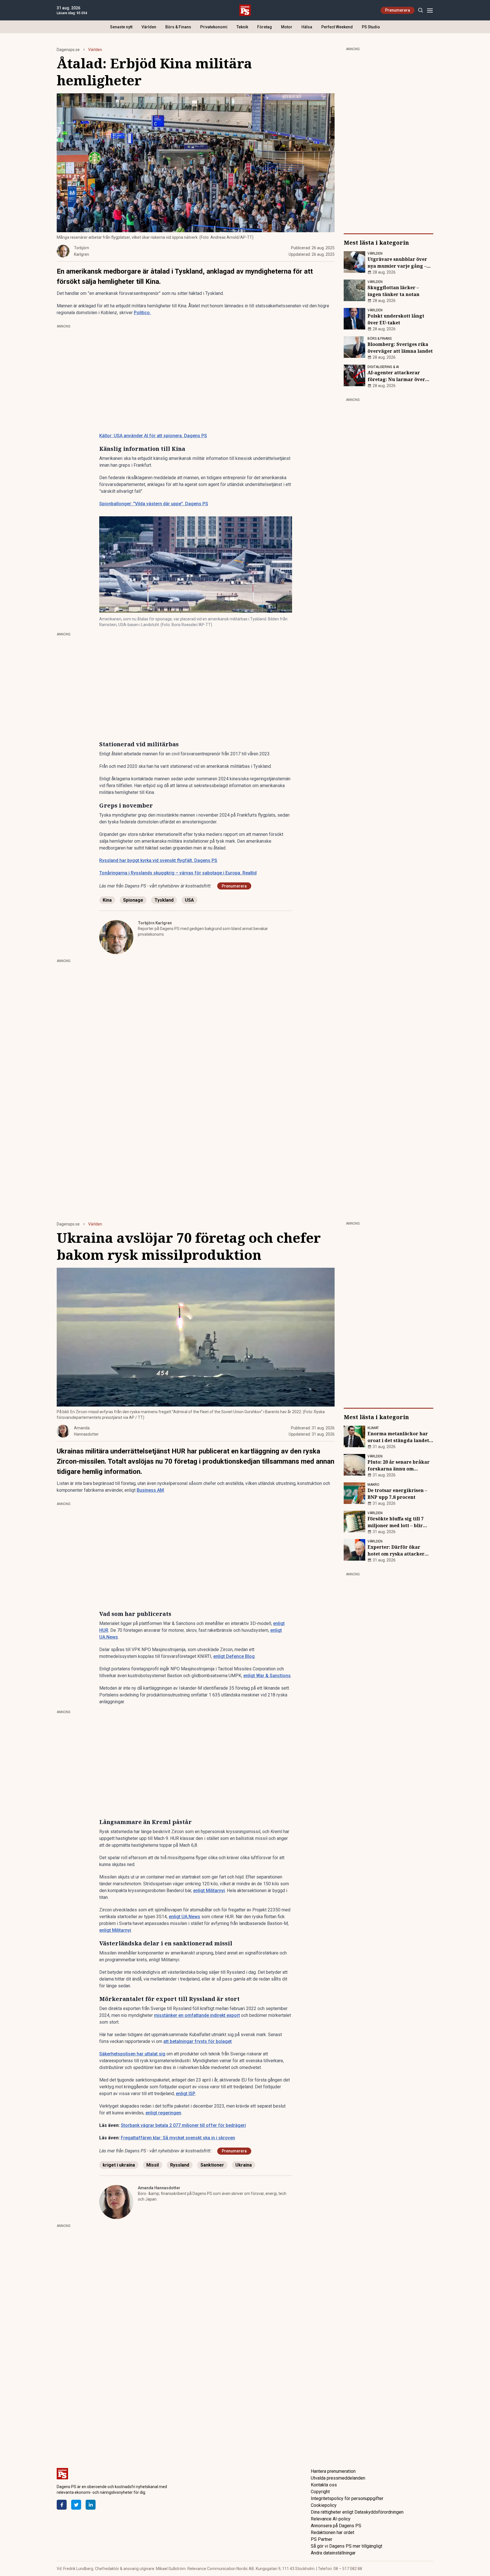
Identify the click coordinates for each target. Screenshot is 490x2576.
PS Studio (371, 27)
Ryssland (180, 2165)
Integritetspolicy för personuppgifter (347, 2498)
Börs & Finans (178, 27)
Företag (265, 27)
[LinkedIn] (91, 2505)
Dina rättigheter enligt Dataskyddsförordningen (357, 2512)
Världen (149, 27)
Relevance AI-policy (331, 2519)
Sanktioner (212, 2165)
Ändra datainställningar (333, 2553)
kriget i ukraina (119, 2165)
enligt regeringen (163, 2113)
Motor (287, 27)
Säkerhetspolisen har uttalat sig (132, 2054)
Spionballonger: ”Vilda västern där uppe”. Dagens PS (154, 504)
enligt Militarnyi (209, 1891)
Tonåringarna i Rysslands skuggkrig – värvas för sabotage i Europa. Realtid (178, 873)
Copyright (320, 2492)
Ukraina (244, 2165)
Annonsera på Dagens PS (336, 2526)
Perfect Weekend (337, 27)
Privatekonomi (214, 27)
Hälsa (307, 27)
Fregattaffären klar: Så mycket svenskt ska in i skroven (178, 2138)
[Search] (420, 10)
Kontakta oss (324, 2485)
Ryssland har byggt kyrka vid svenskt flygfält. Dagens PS (158, 860)
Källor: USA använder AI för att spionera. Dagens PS (153, 436)
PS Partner (322, 2539)
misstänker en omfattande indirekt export (197, 2015)
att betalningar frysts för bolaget (198, 2041)
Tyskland (164, 900)
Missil (153, 2165)
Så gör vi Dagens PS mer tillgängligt (347, 2546)
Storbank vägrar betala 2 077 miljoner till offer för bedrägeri (183, 2125)
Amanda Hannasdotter (159, 2188)
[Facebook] (62, 2505)
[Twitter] (76, 2505)
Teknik (242, 27)
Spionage (133, 900)
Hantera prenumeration (333, 2471)
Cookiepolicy (324, 2505)
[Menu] (430, 10)
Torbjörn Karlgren (155, 923)
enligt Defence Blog (234, 1656)
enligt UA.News (184, 1917)
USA (189, 900)
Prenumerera (398, 10)
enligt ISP (186, 2094)
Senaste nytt (121, 27)
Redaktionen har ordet (332, 2532)
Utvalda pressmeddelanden (338, 2478)
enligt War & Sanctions (267, 1676)
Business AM (150, 1490)
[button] (196, 565)
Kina (107, 900)
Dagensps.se (68, 50)
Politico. (142, 313)
